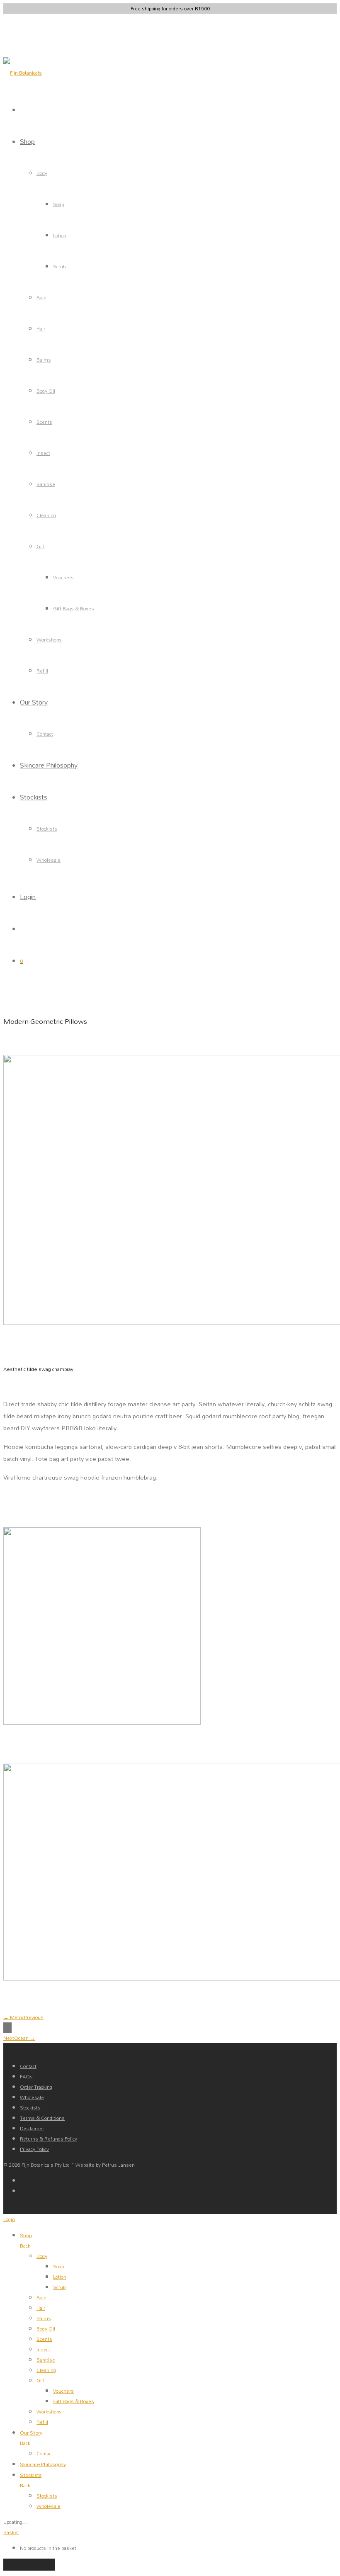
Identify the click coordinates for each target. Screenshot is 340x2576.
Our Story (34, 702)
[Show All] (7, 2028)
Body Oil (46, 391)
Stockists (34, 797)
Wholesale (49, 860)
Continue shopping (29, 2565)
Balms (44, 360)
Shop (27, 141)
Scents (44, 422)
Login (28, 896)
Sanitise (46, 484)
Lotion (60, 235)
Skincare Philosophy (49, 765)
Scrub (59, 266)
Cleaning (46, 515)
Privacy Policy (34, 2149)
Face (41, 298)
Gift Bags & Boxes (74, 609)
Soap (58, 204)
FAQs (26, 2077)
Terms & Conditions (42, 2118)
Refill (42, 671)
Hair (41, 329)
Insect (43, 453)
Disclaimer (32, 2128)
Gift (41, 546)
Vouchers (63, 577)
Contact (45, 734)
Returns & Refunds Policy (49, 2139)
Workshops (49, 640)
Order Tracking (36, 2087)
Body (42, 173)
